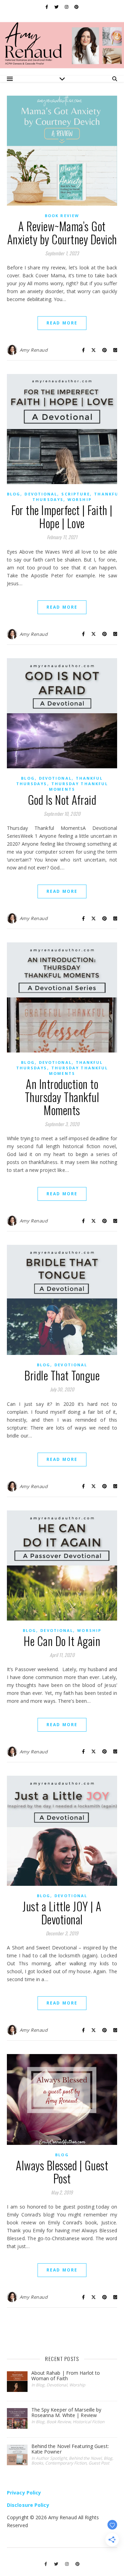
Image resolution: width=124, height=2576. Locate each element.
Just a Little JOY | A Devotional (62, 1913)
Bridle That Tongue (62, 1375)
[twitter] (57, 7)
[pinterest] (76, 7)
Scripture (76, 494)
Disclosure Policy (28, 2505)
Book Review (62, 216)
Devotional (41, 494)
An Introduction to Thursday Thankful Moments (62, 1097)
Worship (80, 499)
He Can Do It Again (62, 1641)
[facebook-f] (47, 7)
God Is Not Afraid (62, 800)
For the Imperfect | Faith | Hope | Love (62, 517)
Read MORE (62, 323)
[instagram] (67, 7)
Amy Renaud (34, 350)
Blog (14, 494)
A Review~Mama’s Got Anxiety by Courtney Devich (62, 233)
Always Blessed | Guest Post (62, 2172)
